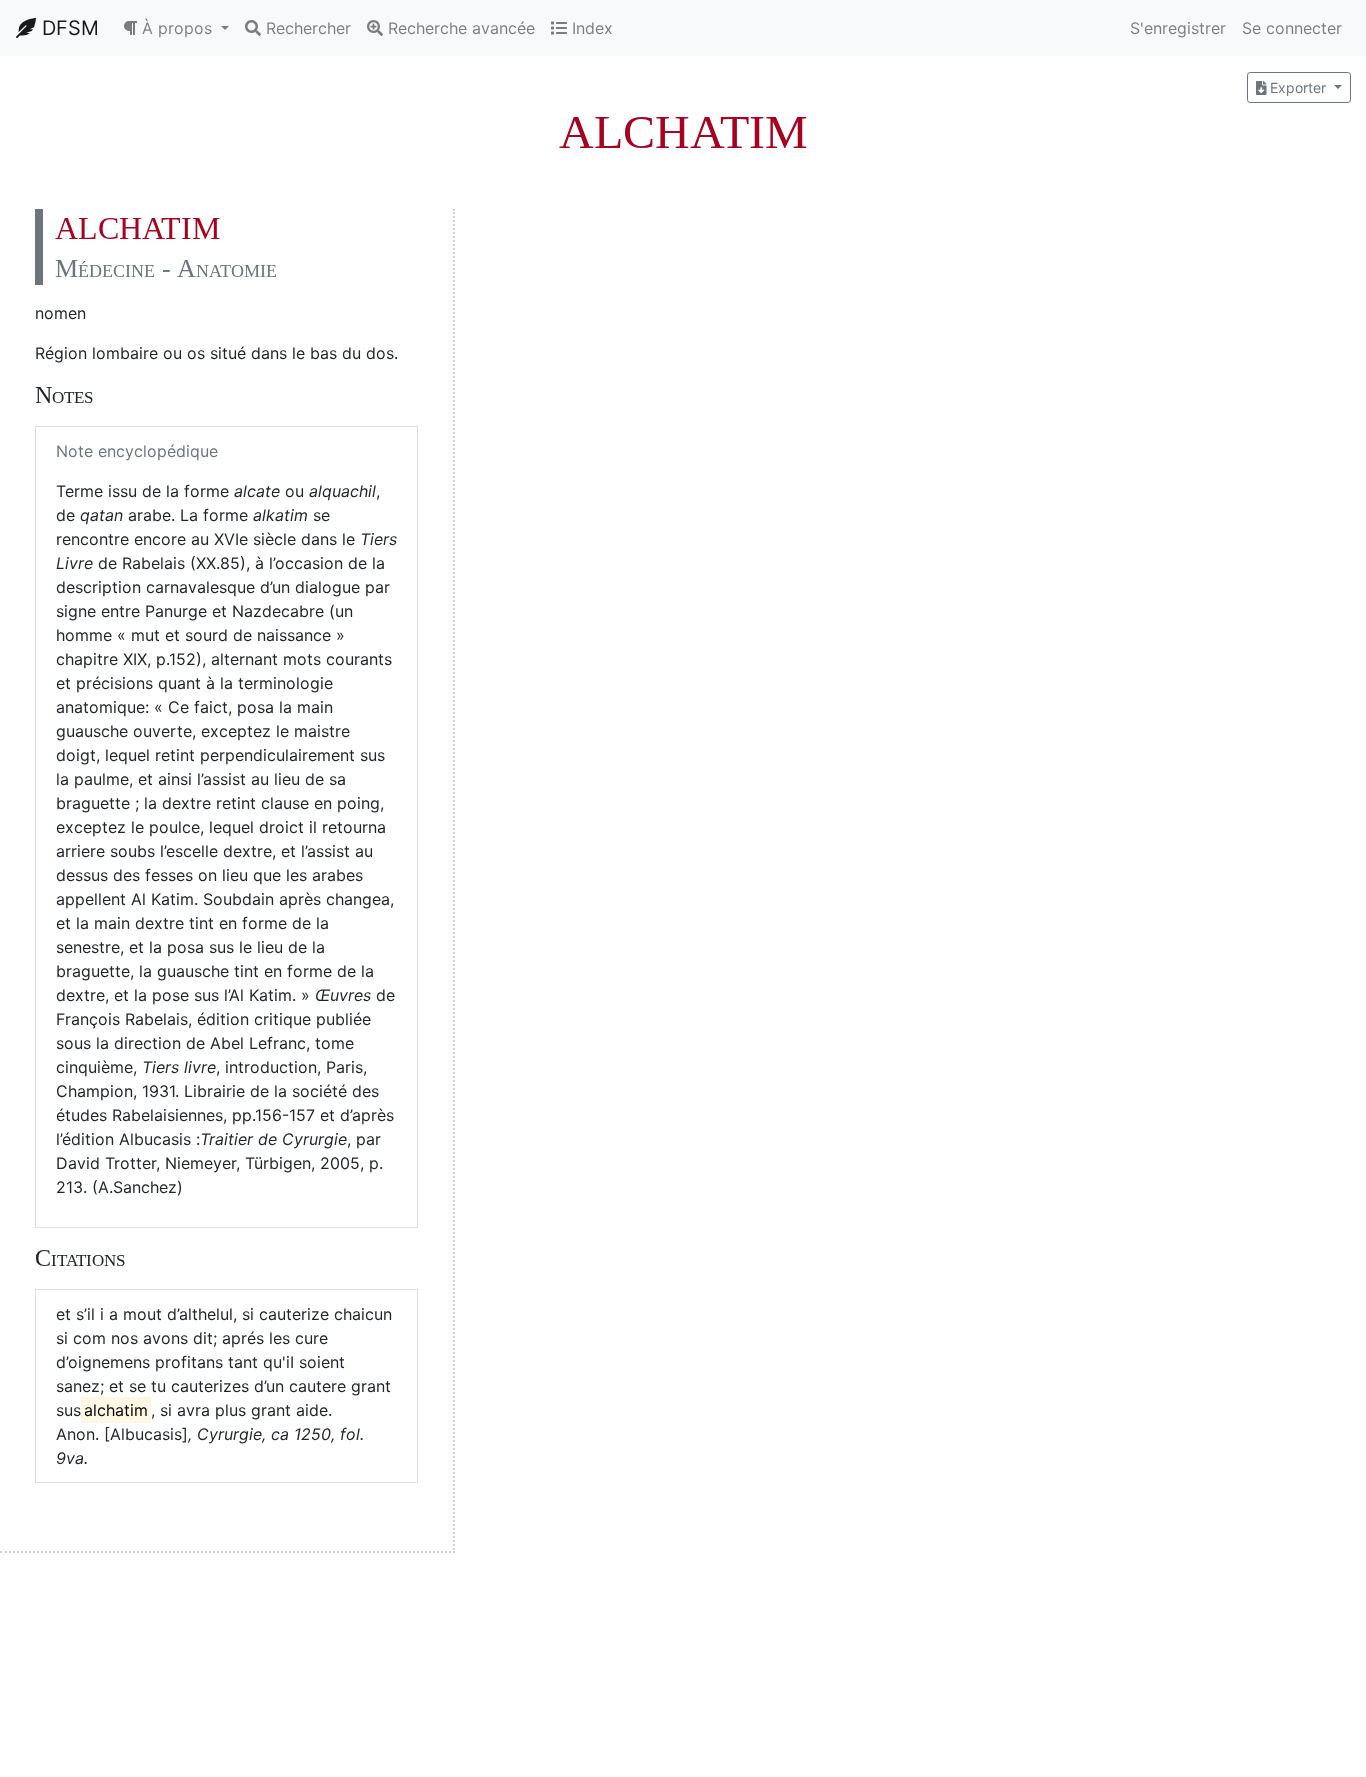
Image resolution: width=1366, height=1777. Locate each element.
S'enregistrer (1178, 28)
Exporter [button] (1298, 87)
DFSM (67, 28)
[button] (176, 28)
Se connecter (1292, 28)
